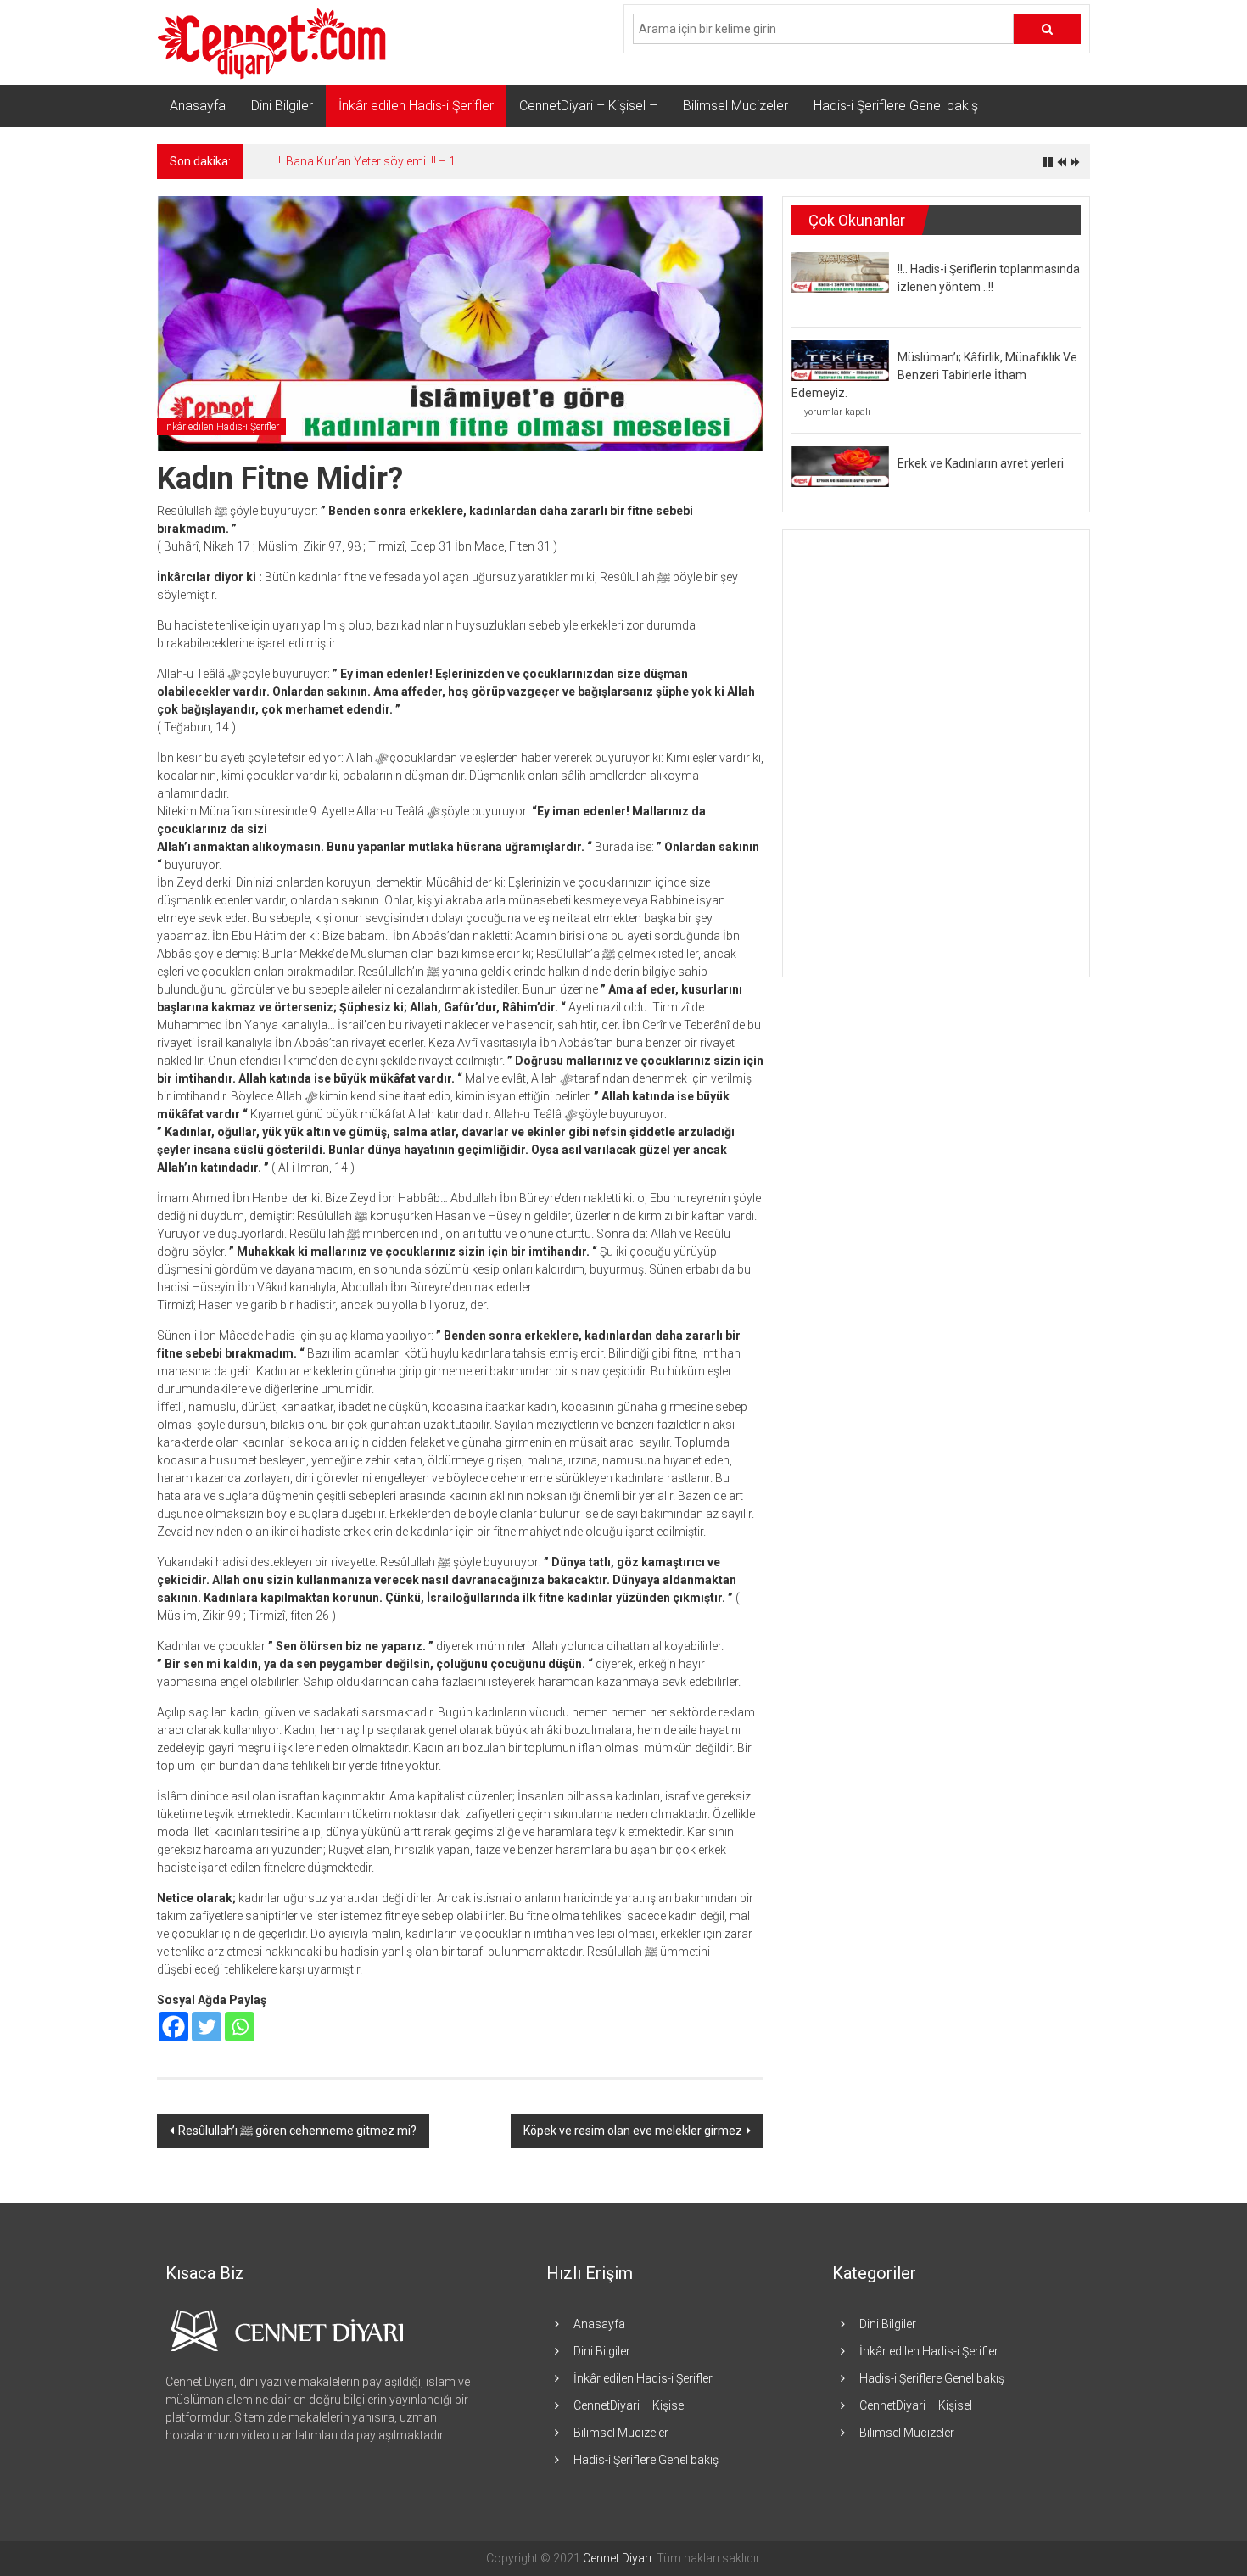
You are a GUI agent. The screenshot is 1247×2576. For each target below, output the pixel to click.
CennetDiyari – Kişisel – (588, 106)
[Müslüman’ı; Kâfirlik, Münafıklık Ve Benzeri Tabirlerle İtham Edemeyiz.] (840, 360)
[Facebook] (173, 2027)
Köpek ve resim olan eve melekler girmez (633, 2131)
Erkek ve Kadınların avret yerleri (981, 463)
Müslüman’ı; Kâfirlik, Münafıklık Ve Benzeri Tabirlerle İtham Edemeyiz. (934, 375)
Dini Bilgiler (282, 106)
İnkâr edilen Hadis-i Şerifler (416, 106)
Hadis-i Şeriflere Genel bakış (896, 106)
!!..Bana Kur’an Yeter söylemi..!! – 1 (366, 161)
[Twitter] (207, 2027)
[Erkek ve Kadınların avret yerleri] (840, 466)
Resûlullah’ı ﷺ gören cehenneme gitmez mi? (297, 2131)
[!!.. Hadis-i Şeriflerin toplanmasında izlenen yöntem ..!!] (840, 272)
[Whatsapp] (240, 2027)
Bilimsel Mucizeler (735, 106)
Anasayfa (198, 106)
